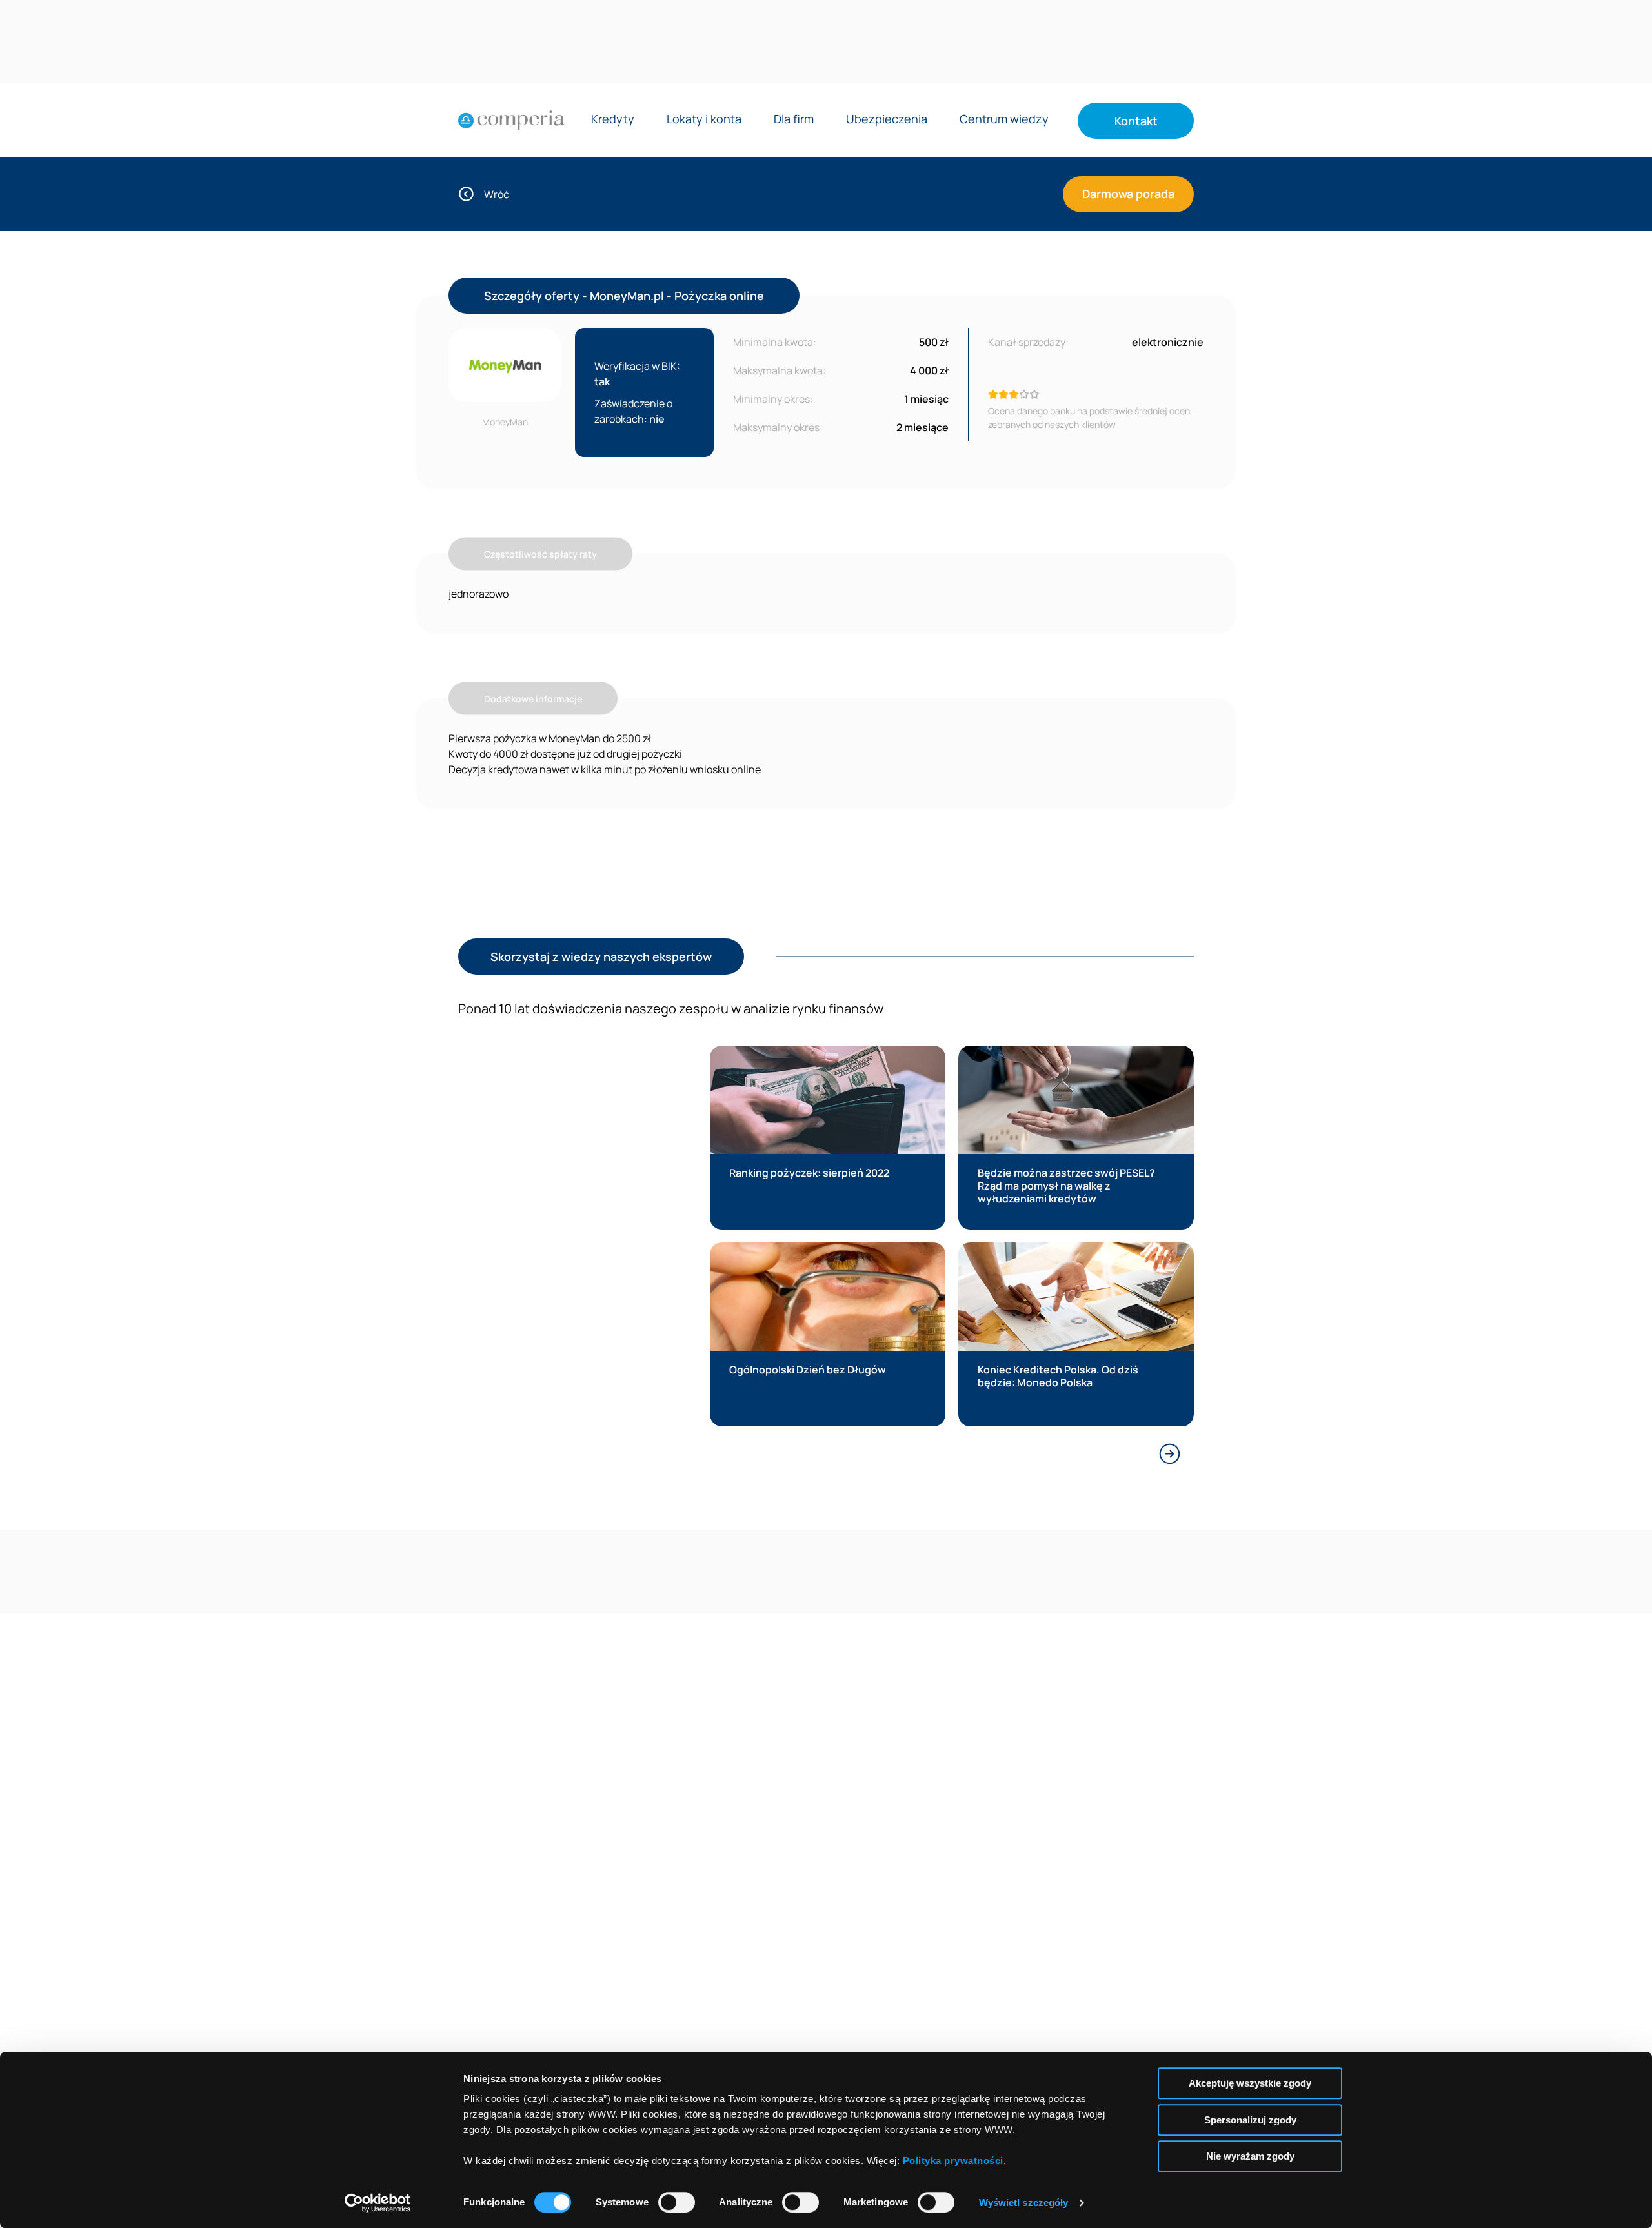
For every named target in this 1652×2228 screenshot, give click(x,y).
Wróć (497, 194)
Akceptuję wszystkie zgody (1250, 2083)
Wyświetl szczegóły (1024, 2203)
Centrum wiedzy (1004, 120)
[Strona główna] (511, 121)
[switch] (677, 2202)
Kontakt (1136, 121)
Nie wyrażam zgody (1250, 2156)
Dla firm (794, 120)
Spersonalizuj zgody (1250, 2120)
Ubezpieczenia (887, 120)
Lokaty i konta (704, 120)
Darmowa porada (1128, 194)
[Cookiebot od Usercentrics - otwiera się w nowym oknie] (378, 2203)
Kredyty (613, 120)
